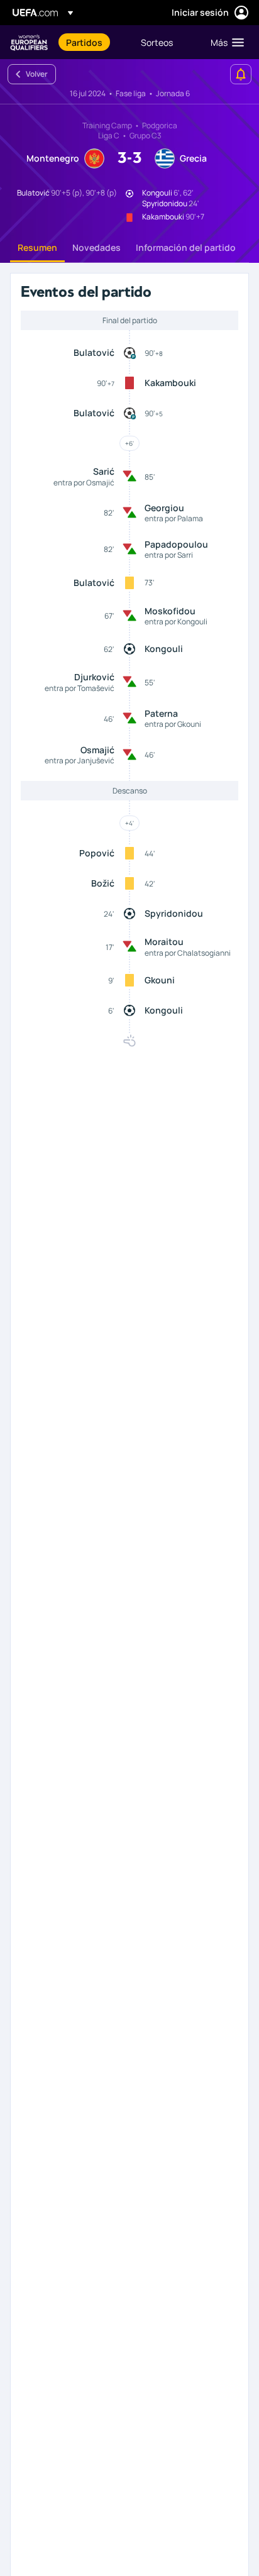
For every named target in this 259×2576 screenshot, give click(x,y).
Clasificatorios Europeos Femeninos (29, 42)
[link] (84, 42)
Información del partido (186, 247)
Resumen (37, 247)
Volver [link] (37, 74)
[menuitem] (93, 42)
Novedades (96, 247)
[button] (224, 42)
